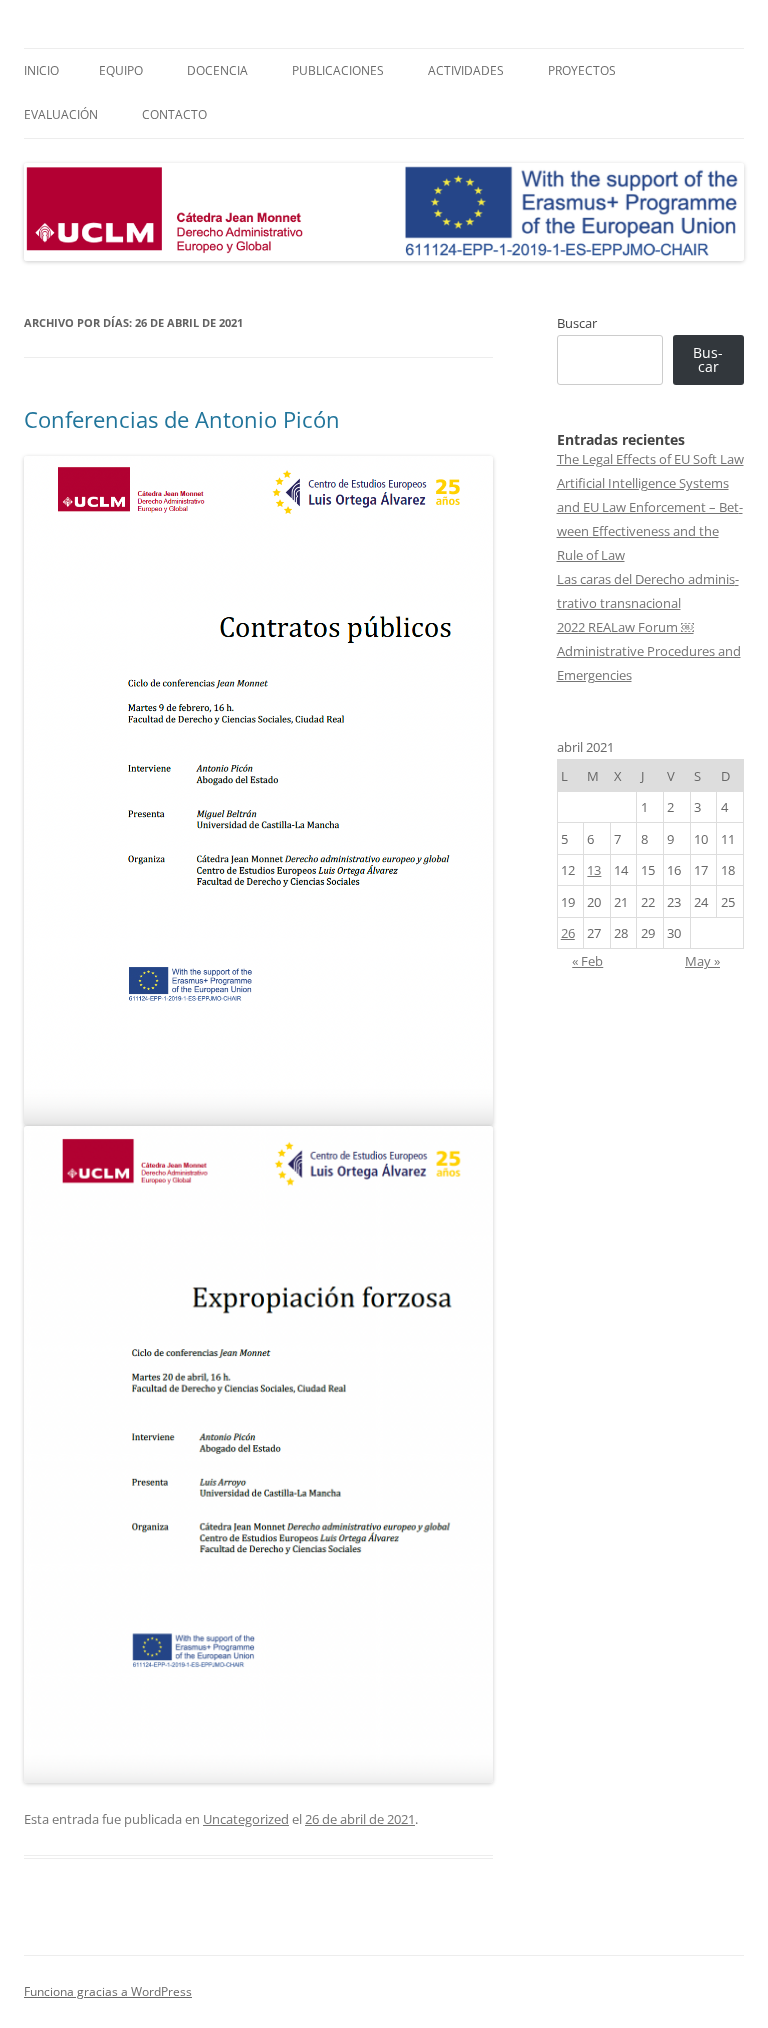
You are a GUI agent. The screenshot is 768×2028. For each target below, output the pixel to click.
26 (568, 933)
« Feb (587, 961)
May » (702, 961)
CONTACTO (174, 114)
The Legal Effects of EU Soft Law (650, 459)
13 (594, 870)
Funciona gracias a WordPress (108, 1991)
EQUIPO (121, 70)
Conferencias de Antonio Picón (182, 419)
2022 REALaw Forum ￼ (625, 627)
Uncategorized (246, 1819)
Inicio (41, 70)
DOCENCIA (217, 70)
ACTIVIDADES (466, 70)
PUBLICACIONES (338, 70)
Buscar (577, 323)
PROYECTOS (582, 70)
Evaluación (61, 114)
